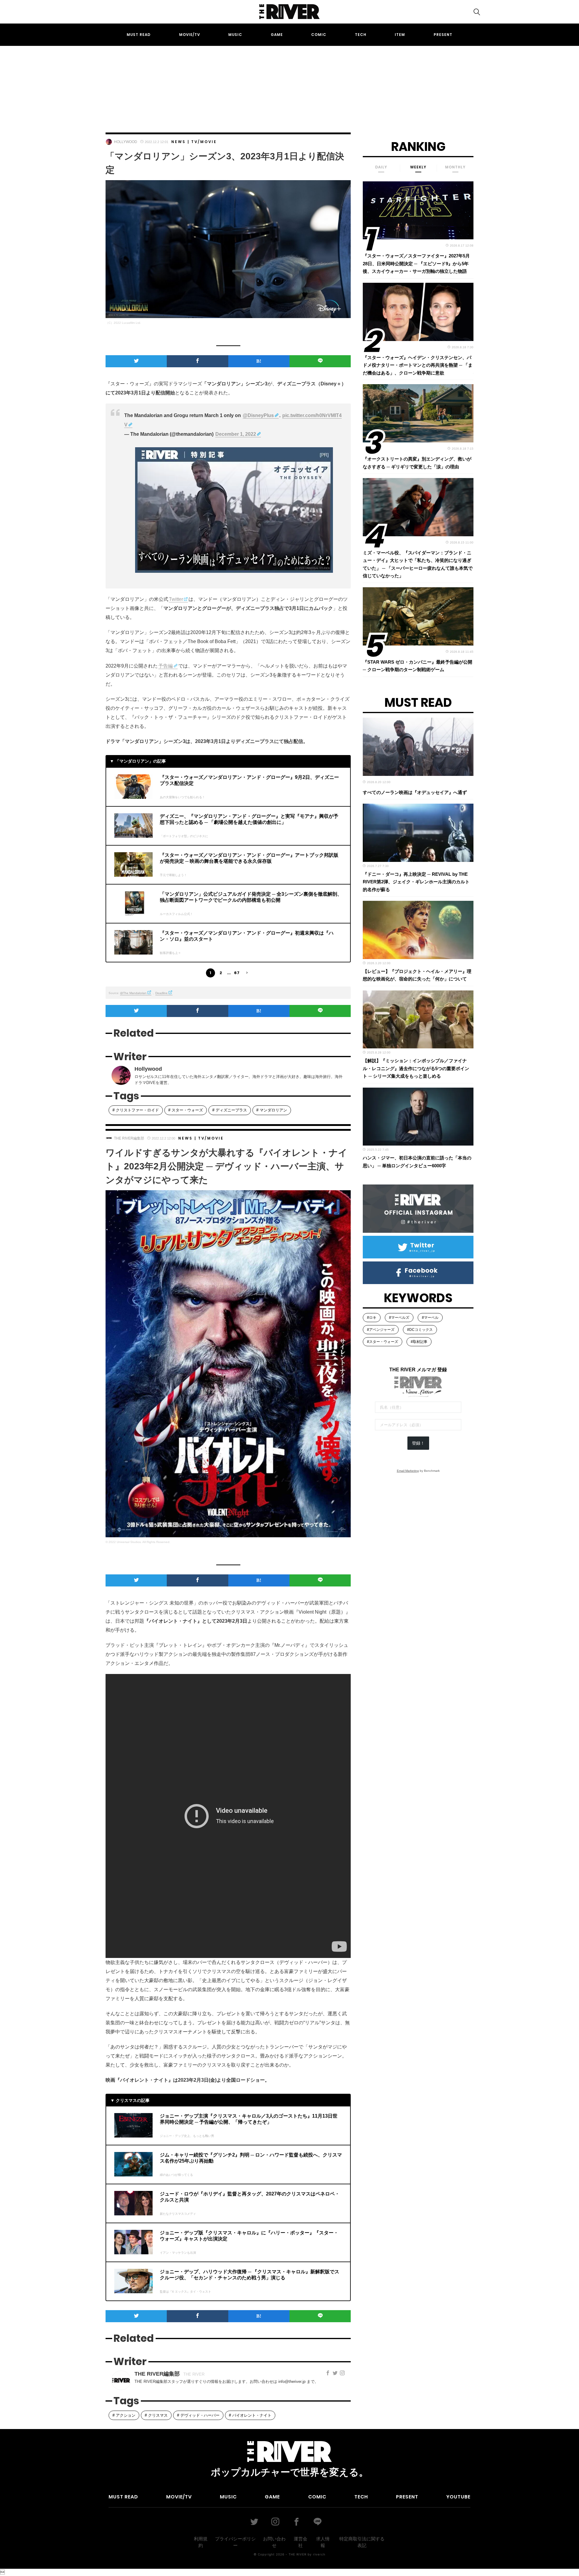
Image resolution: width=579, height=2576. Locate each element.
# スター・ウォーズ (186, 1110)
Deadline (161, 993)
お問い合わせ (274, 2542)
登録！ (418, 1443)
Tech (361, 35)
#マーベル (430, 1318)
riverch (319, 2554)
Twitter (176, 599)
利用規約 (201, 2542)
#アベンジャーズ (381, 1330)
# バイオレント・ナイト (250, 2415)
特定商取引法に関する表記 (362, 2542)
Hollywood (126, 142)
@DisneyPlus (258, 415)
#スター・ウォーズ (383, 1342)
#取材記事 (419, 1342)
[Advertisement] (289, 84)
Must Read (139, 35)
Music (235, 35)
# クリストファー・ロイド (136, 1110)
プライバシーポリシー (235, 2542)
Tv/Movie (204, 142)
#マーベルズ (399, 1318)
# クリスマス (156, 2415)
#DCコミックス (420, 1330)
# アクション (124, 2415)
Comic (319, 35)
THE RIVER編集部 (129, 1138)
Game (277, 35)
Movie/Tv (190, 35)
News (179, 142)
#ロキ (372, 1318)
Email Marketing (408, 1471)
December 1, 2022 (236, 434)
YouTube (458, 2497)
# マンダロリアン (272, 1110)
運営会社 (301, 2542)
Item (400, 35)
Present (443, 35)
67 (237, 973)
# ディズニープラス (230, 1110)
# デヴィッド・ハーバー (198, 2415)
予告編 (166, 666)
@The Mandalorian (133, 993)
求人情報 (323, 2542)
